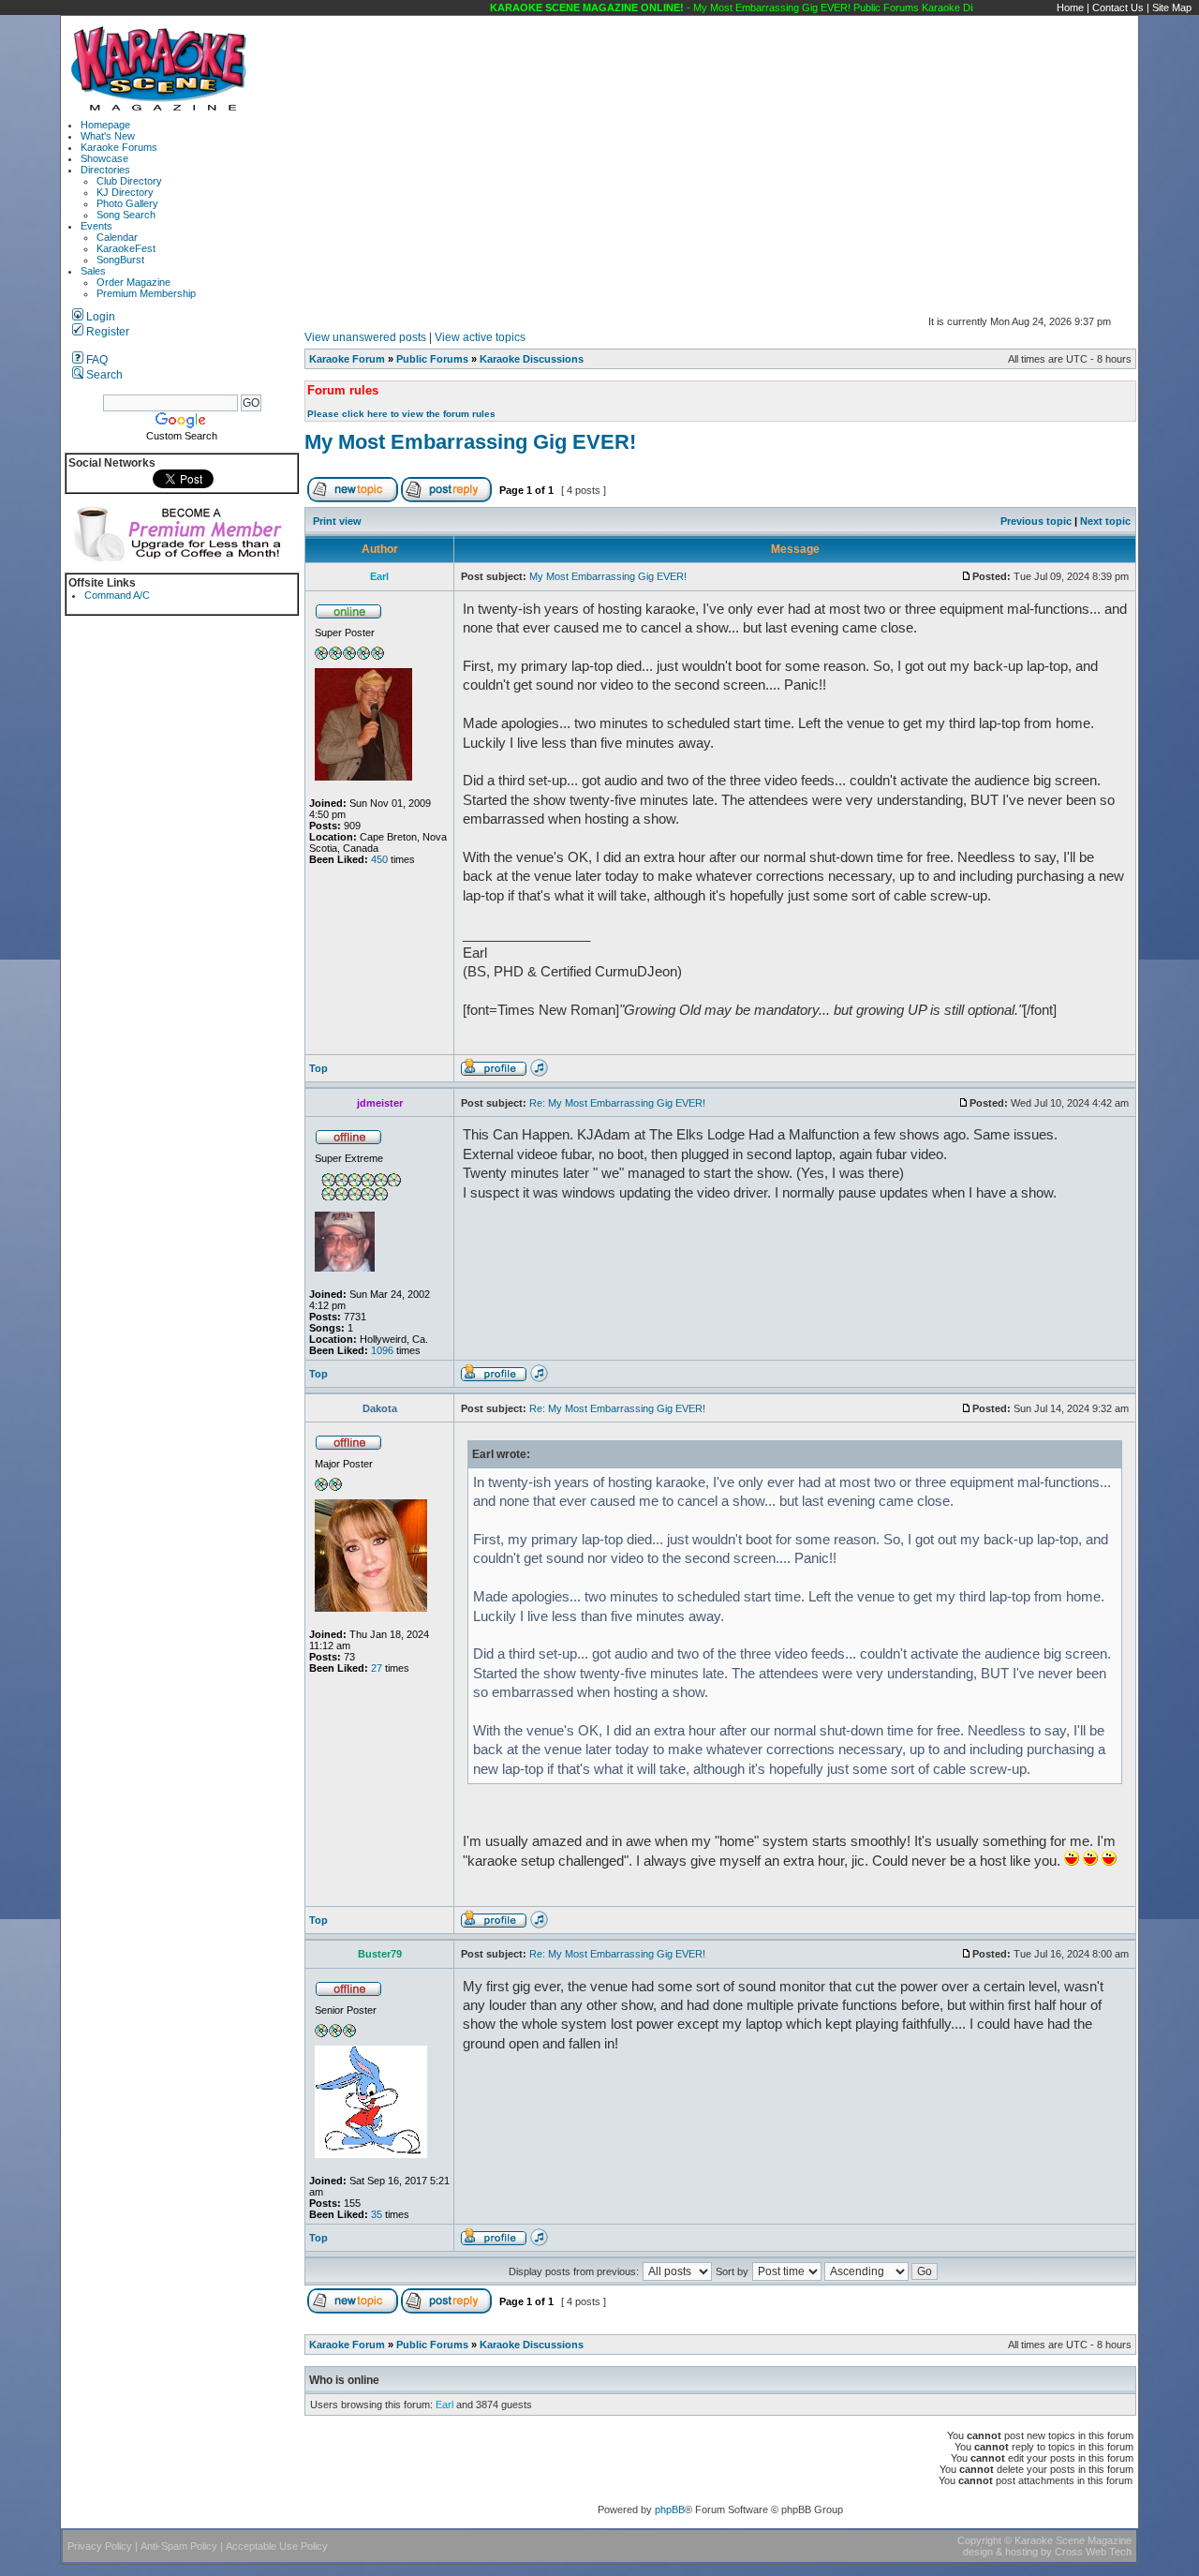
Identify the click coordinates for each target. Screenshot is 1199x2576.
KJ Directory (125, 192)
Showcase (104, 158)
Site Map (1172, 7)
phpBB (670, 2509)
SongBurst (120, 260)
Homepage (105, 125)
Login (99, 317)
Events (96, 226)
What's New (108, 136)
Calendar (117, 237)
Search (103, 375)
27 (377, 1668)
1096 (382, 1350)
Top (318, 1068)
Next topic (1105, 521)
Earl (444, 2405)
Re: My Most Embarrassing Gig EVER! (617, 1103)
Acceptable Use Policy (277, 2546)
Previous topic (1036, 521)
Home (1070, 7)
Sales (93, 271)
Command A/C (117, 595)
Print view (337, 521)
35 (377, 2214)
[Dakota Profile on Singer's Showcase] (539, 1925)
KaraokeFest (126, 248)
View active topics (480, 337)
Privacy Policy (100, 2546)
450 (379, 859)
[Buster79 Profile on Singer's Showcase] (539, 2242)
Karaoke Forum (347, 359)
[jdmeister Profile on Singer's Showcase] (539, 1378)
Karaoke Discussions (532, 359)
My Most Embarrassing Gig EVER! (470, 442)
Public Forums (432, 359)
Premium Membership (146, 293)
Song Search (126, 215)
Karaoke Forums (119, 147)
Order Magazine (133, 282)
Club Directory (129, 181)
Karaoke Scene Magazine (1073, 2540)
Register (106, 332)
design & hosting (1000, 2552)
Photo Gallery (127, 203)
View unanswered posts (365, 337)
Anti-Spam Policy (179, 2546)
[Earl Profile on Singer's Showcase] (539, 1073)
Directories (105, 170)
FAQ (96, 360)
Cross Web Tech (1093, 2552)
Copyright (979, 2540)
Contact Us (1118, 7)
